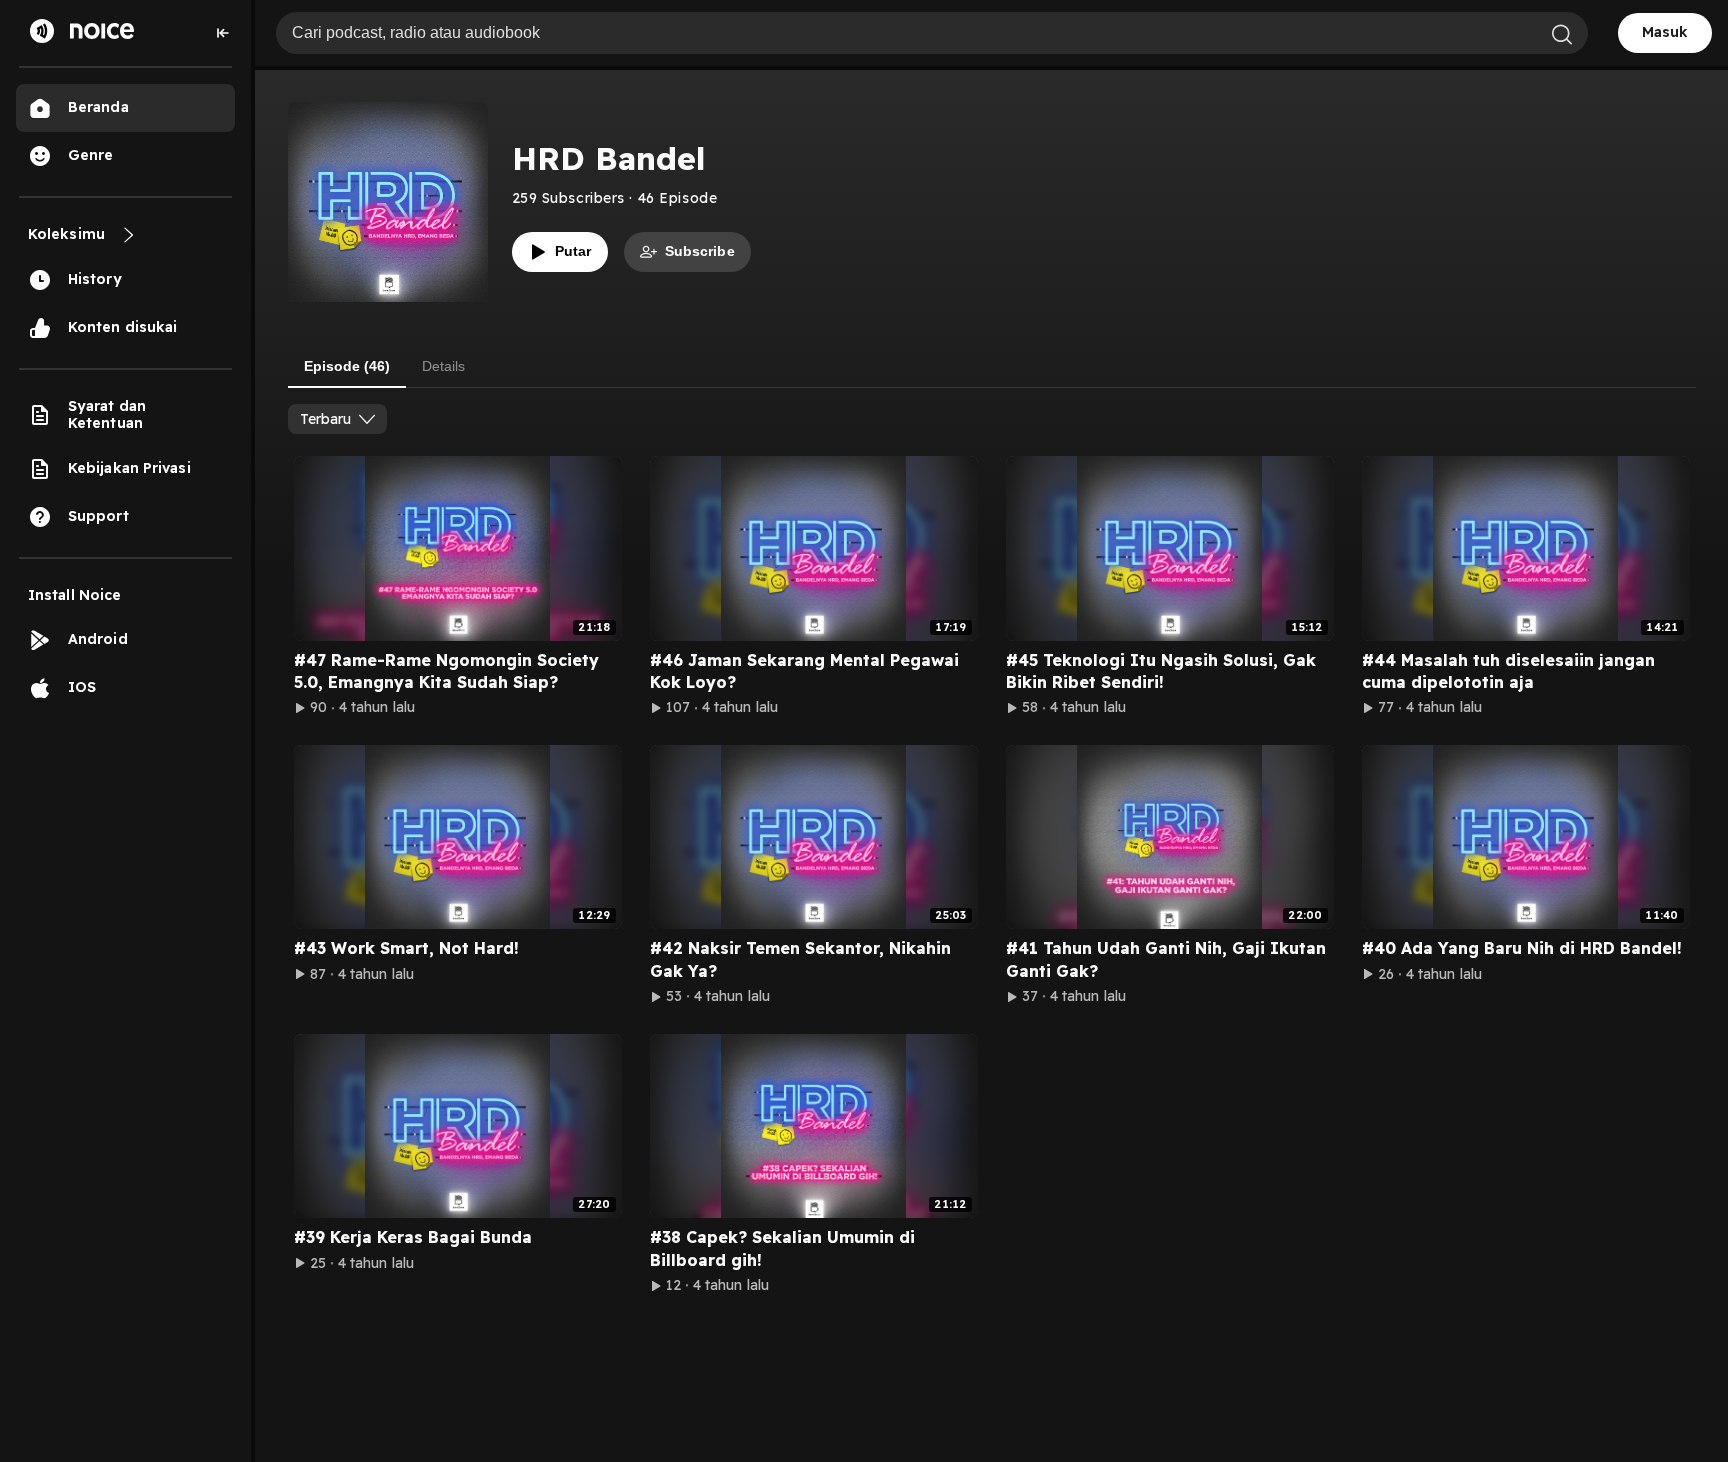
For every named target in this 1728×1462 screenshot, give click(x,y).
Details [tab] (443, 366)
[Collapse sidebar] (223, 33)
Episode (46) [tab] (347, 366)
